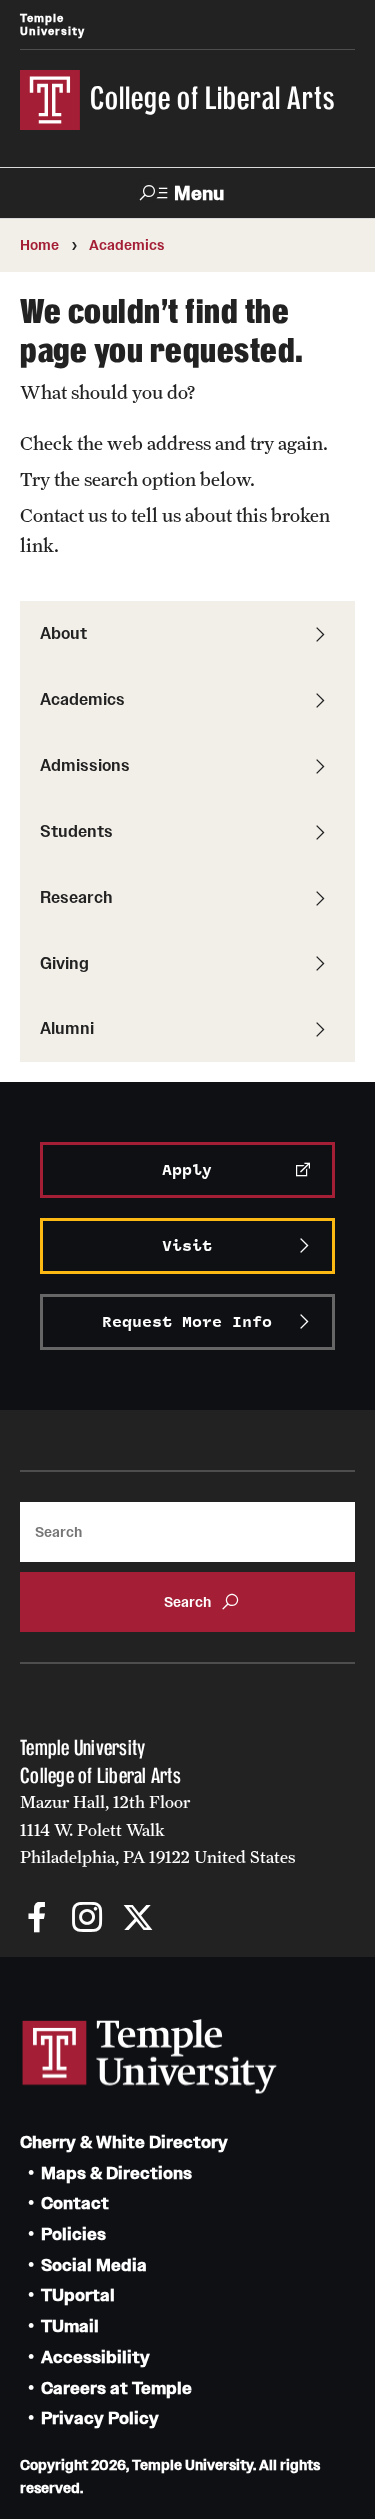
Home (39, 245)
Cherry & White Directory (124, 2142)
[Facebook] (37, 1919)
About (63, 633)
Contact (75, 2203)
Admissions (85, 765)
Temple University (52, 24)
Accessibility (95, 2357)
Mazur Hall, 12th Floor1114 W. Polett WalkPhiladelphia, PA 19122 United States (158, 1829)
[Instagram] (87, 1919)
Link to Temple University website (150, 2057)
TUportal (78, 2295)
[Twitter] (137, 1919)
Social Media (94, 2265)
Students (76, 831)
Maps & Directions (116, 2173)
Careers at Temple (116, 2388)
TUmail (70, 2326)
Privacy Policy (100, 2418)
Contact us (63, 515)
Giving (64, 963)
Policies (73, 2234)
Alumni (67, 1028)
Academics (126, 245)
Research (76, 897)
